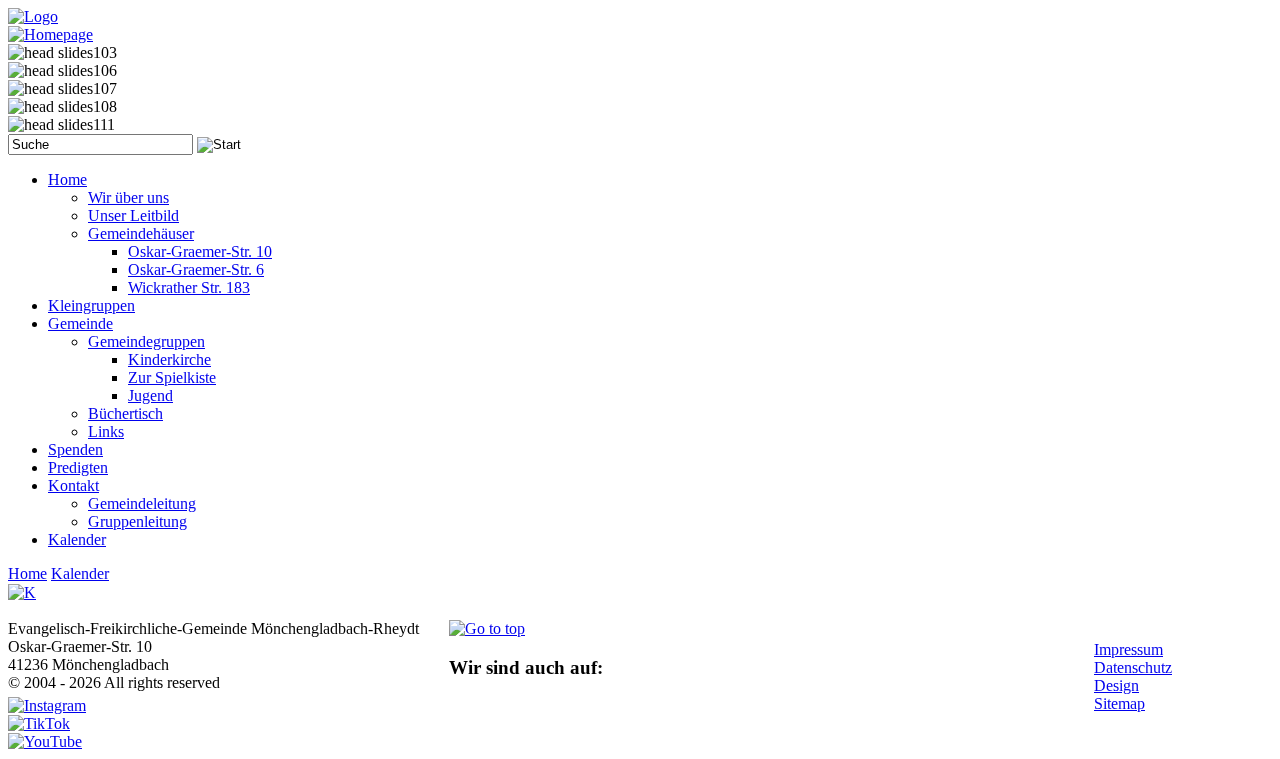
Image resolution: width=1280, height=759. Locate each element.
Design (1116, 685)
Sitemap (1119, 703)
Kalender (80, 573)
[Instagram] (47, 705)
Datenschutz (1133, 667)
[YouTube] (45, 741)
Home (27, 573)
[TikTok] (39, 723)
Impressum (1128, 649)
